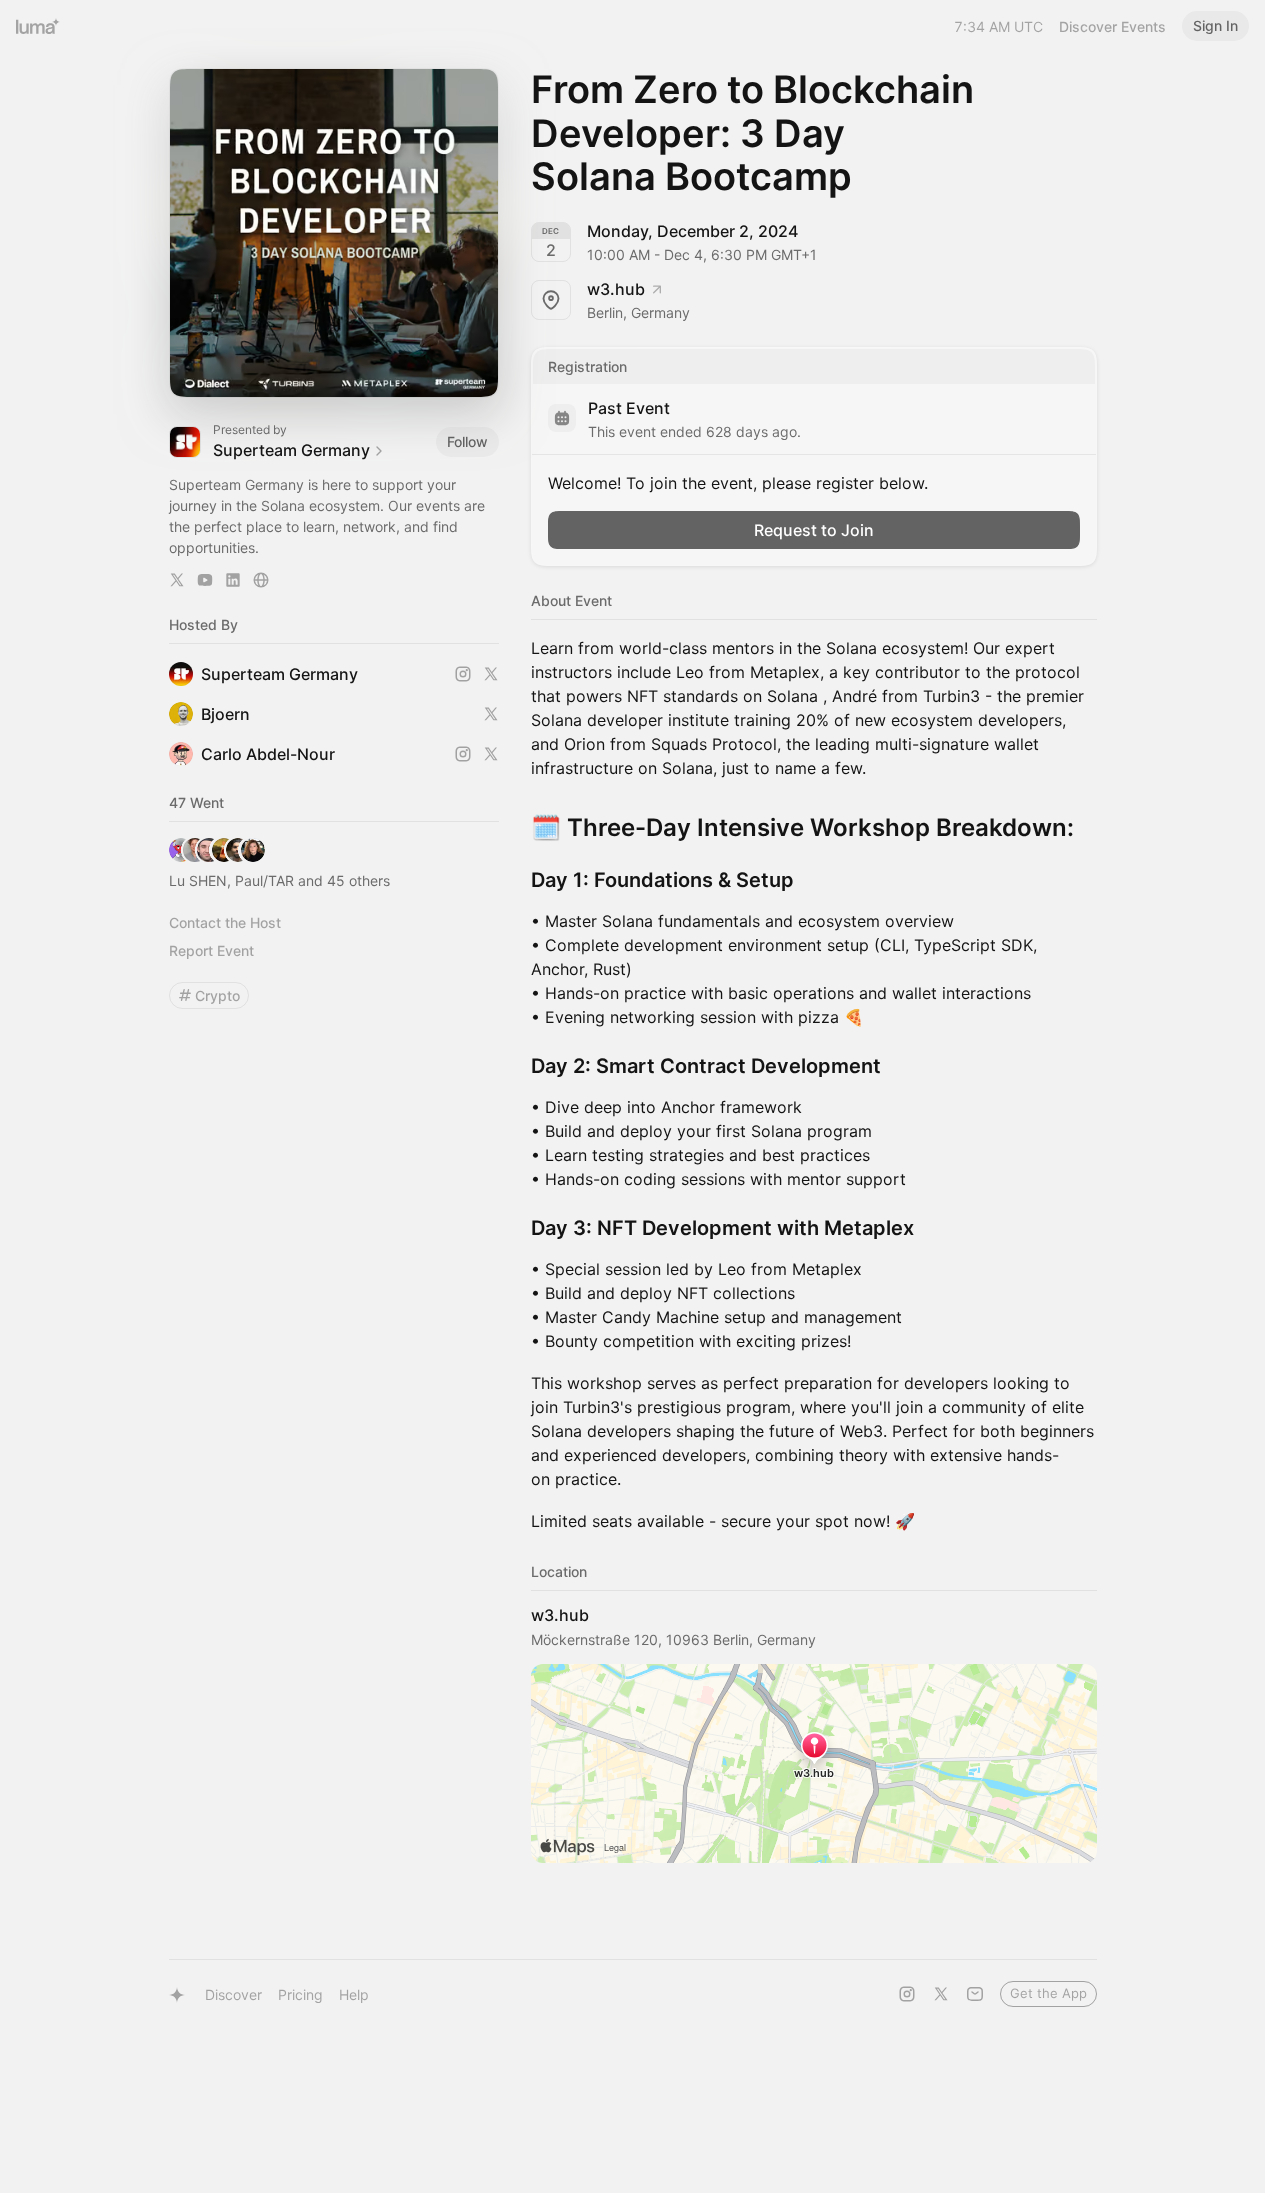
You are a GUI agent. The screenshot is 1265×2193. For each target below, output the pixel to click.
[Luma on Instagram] (907, 1994)
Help (354, 1994)
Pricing (300, 1994)
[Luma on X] (941, 1994)
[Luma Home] (38, 26)
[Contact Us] (975, 1994)
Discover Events (1112, 26)
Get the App (1048, 1993)
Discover (233, 1994)
